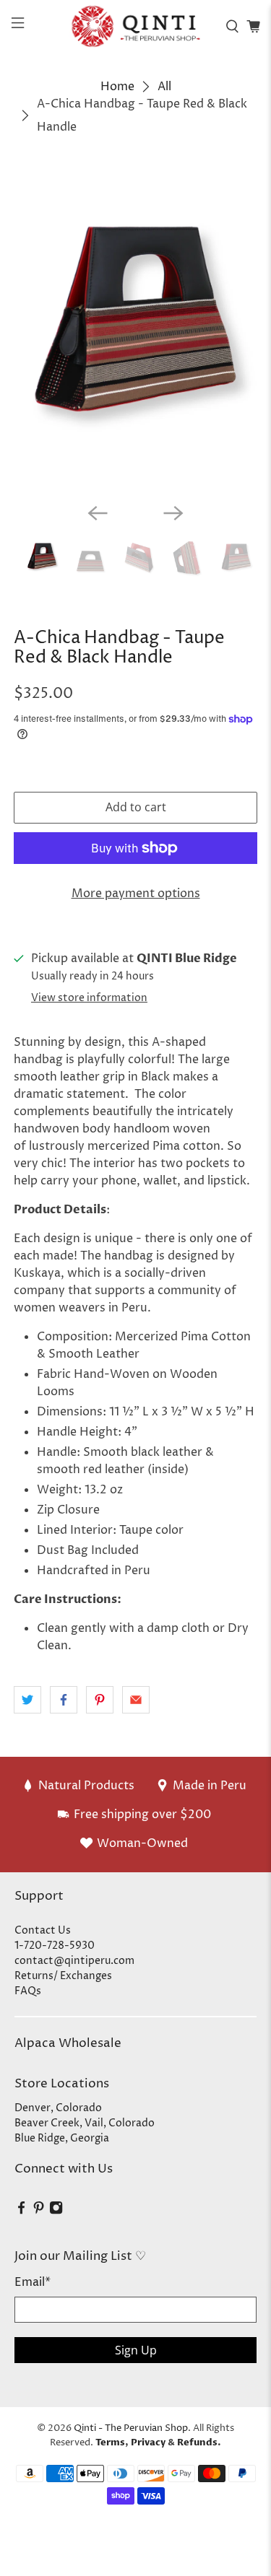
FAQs (28, 1991)
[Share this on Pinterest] (100, 1700)
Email (33, 2282)
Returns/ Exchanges (63, 1976)
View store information (89, 998)
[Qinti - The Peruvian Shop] (136, 26)
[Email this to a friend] (136, 1700)
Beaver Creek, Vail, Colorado (85, 2123)
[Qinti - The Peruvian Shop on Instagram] (56, 2211)
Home (117, 87)
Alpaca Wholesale (68, 2043)
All (164, 87)
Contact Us (43, 1930)
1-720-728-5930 (55, 1946)
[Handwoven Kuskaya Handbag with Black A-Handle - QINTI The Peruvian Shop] (135, 329)
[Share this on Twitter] (27, 1700)
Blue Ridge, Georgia (62, 2138)
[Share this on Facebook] (64, 1700)
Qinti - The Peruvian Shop (131, 2428)
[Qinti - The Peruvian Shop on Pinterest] (39, 2211)
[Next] (173, 513)
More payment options (136, 894)
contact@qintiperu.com (74, 1961)
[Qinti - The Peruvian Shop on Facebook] (21, 2211)
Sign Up (136, 2350)
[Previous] (98, 513)
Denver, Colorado (58, 2108)
